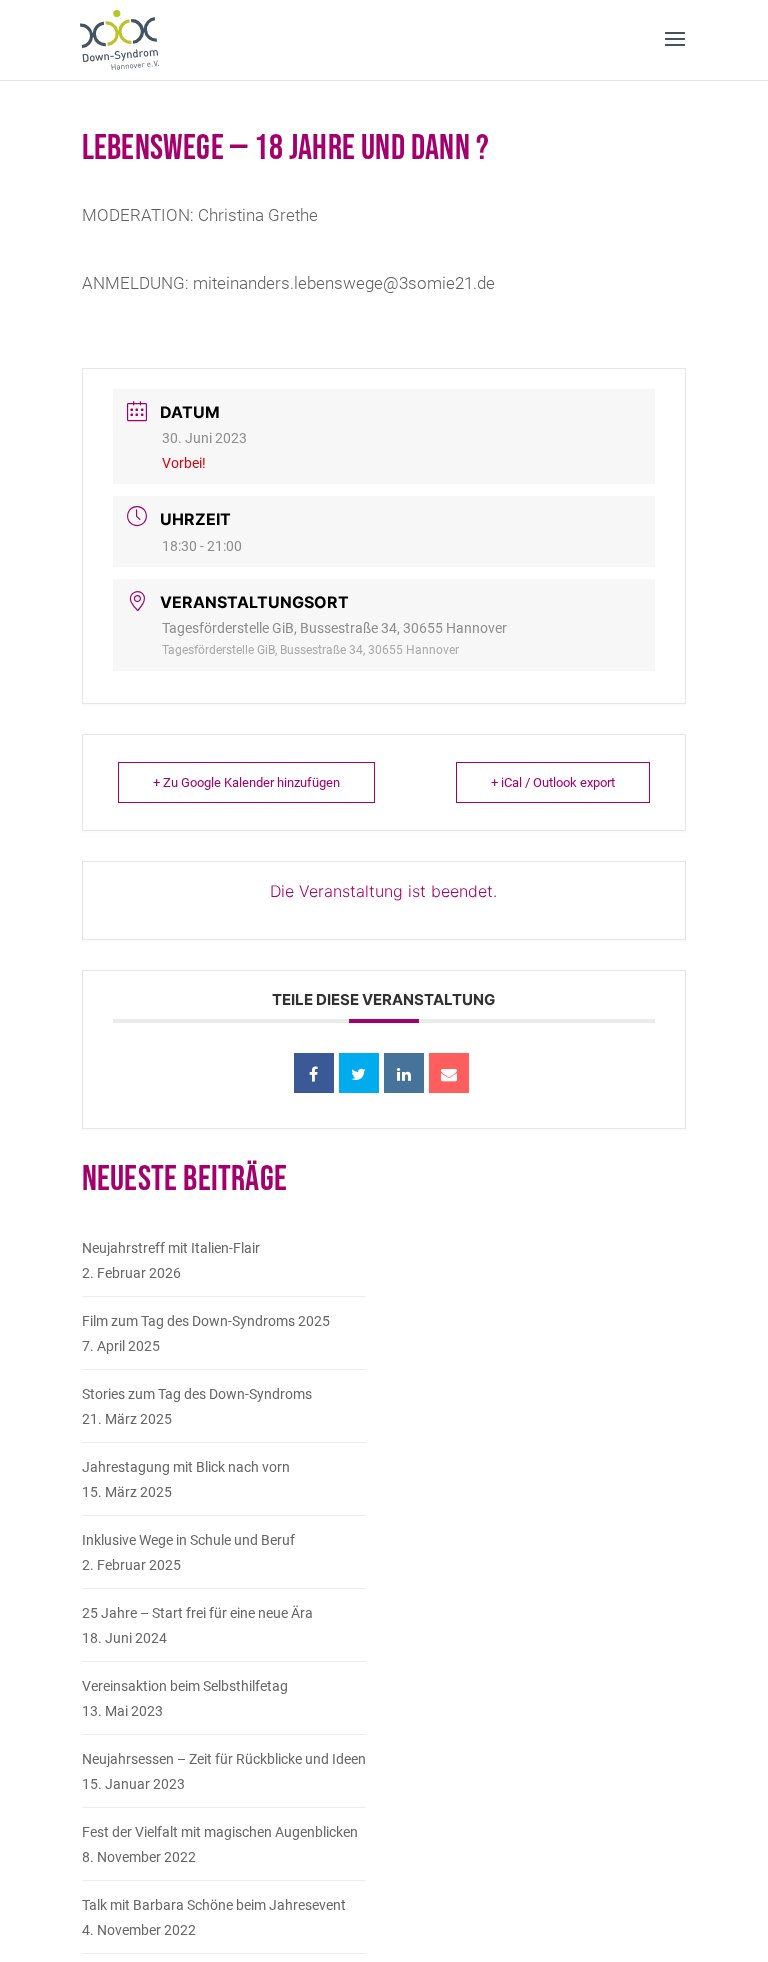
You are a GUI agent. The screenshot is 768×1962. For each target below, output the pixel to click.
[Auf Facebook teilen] (314, 1073)
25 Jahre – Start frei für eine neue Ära (197, 1613)
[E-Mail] (449, 1073)
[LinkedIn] (404, 1073)
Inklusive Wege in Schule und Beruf (188, 1540)
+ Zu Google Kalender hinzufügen (246, 782)
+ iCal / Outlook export (553, 782)
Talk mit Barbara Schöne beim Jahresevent (214, 1905)
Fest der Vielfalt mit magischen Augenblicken (220, 1832)
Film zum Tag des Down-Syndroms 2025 (206, 1321)
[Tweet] (359, 1073)
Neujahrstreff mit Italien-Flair (171, 1248)
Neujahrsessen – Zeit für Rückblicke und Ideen (224, 1759)
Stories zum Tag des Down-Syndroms (197, 1394)
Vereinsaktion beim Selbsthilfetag (185, 1686)
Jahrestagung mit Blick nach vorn (186, 1467)
